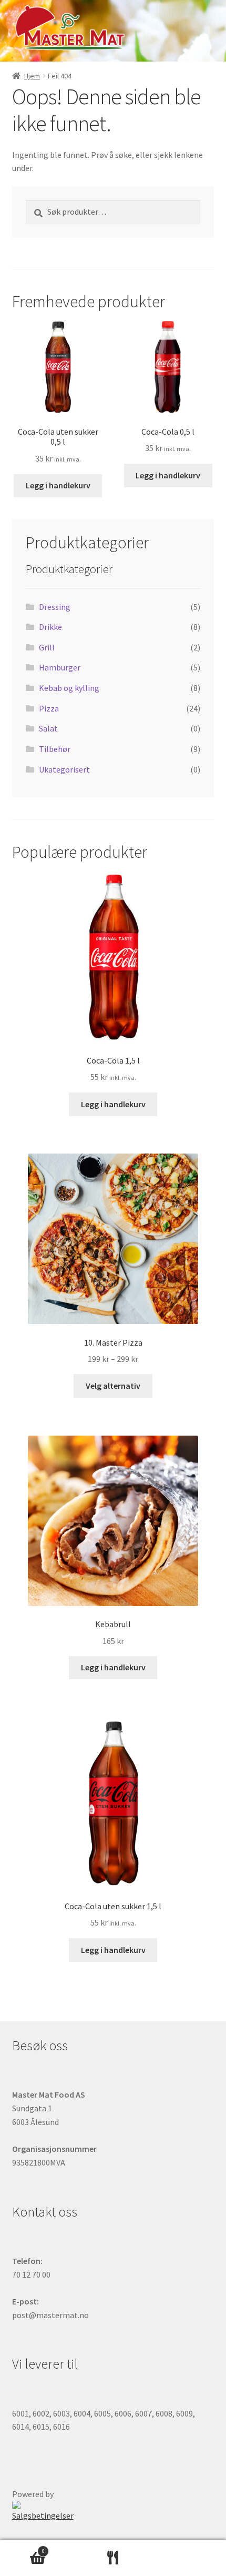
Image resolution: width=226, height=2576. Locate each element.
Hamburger (60, 667)
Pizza (49, 708)
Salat (48, 728)
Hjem (32, 76)
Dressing (55, 607)
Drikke (50, 627)
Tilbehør (55, 749)
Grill (47, 647)
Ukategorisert (64, 769)
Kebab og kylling (69, 688)
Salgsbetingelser (43, 2515)
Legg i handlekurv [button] (58, 485)
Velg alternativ (113, 1386)
